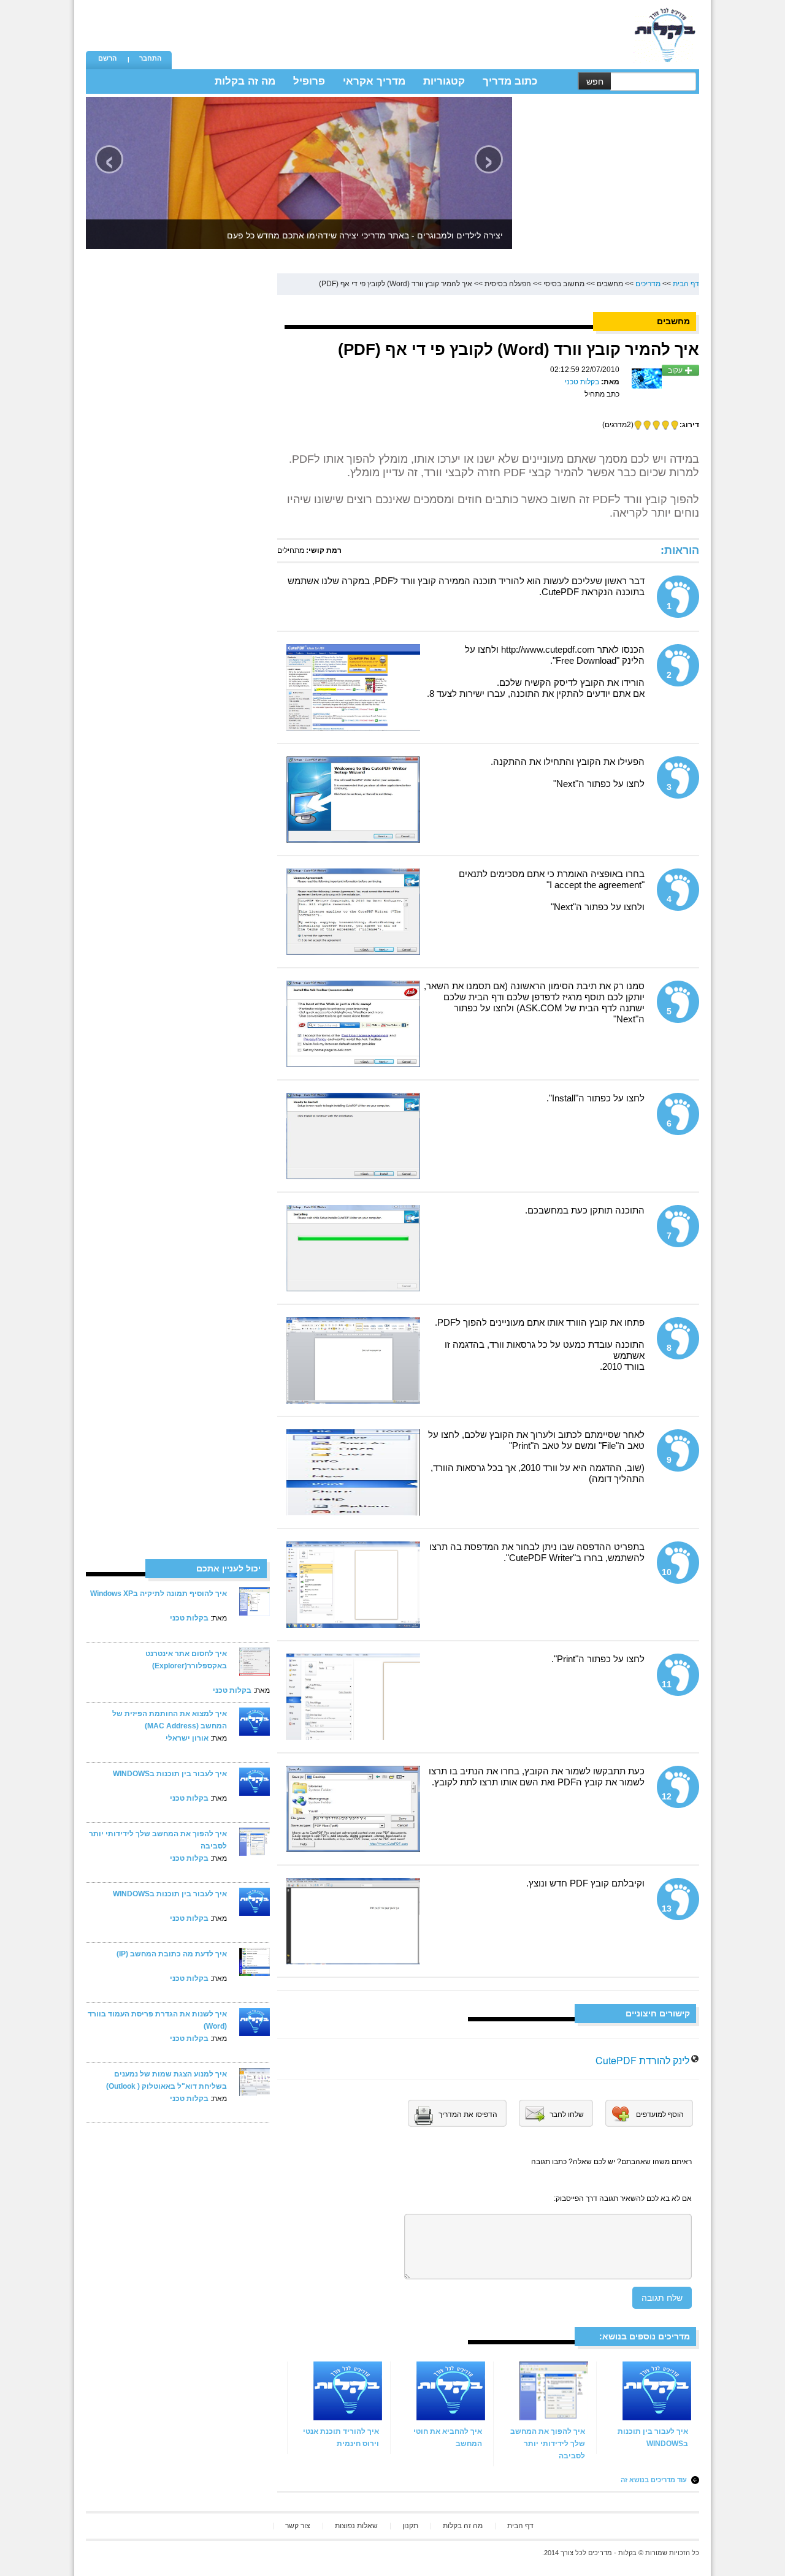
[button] (107, 59)
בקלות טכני (189, 1618)
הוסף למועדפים (660, 2114)
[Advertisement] (399, 28)
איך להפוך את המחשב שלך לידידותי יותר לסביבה (548, 2444)
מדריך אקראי (374, 81)
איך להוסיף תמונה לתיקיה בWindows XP (159, 1594)
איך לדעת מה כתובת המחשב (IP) (172, 1954)
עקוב (676, 370)
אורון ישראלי (187, 1738)
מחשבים (610, 284)
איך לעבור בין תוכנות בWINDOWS (170, 1774)
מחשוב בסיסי (564, 284)
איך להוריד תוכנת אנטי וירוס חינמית (341, 2437)
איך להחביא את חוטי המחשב (448, 2437)
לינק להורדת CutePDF (642, 2060)
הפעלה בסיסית (508, 284)
